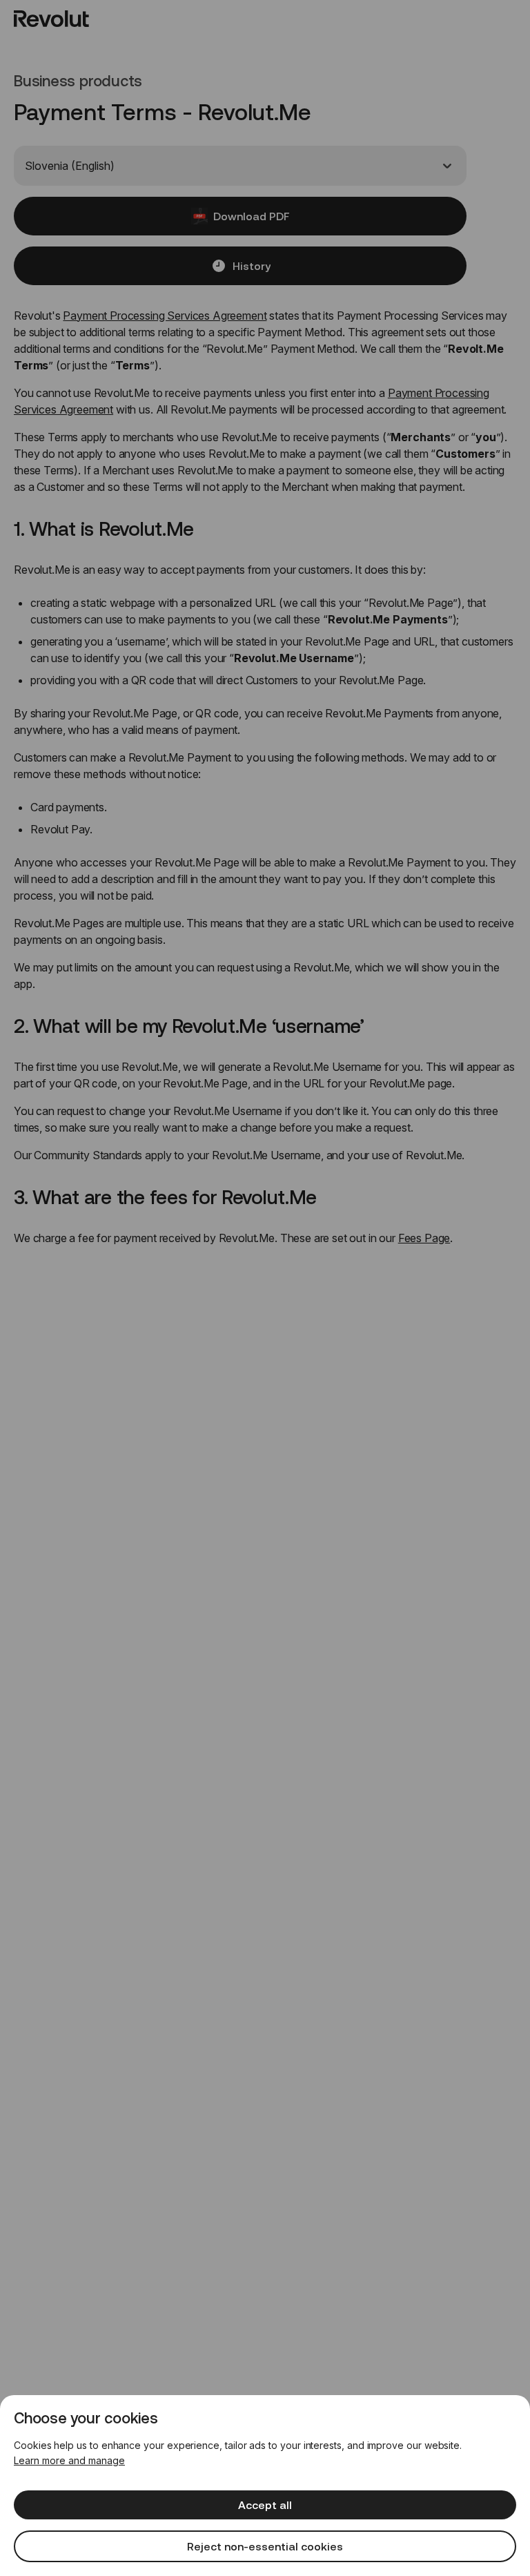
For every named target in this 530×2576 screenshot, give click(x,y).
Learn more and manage (69, 2460)
